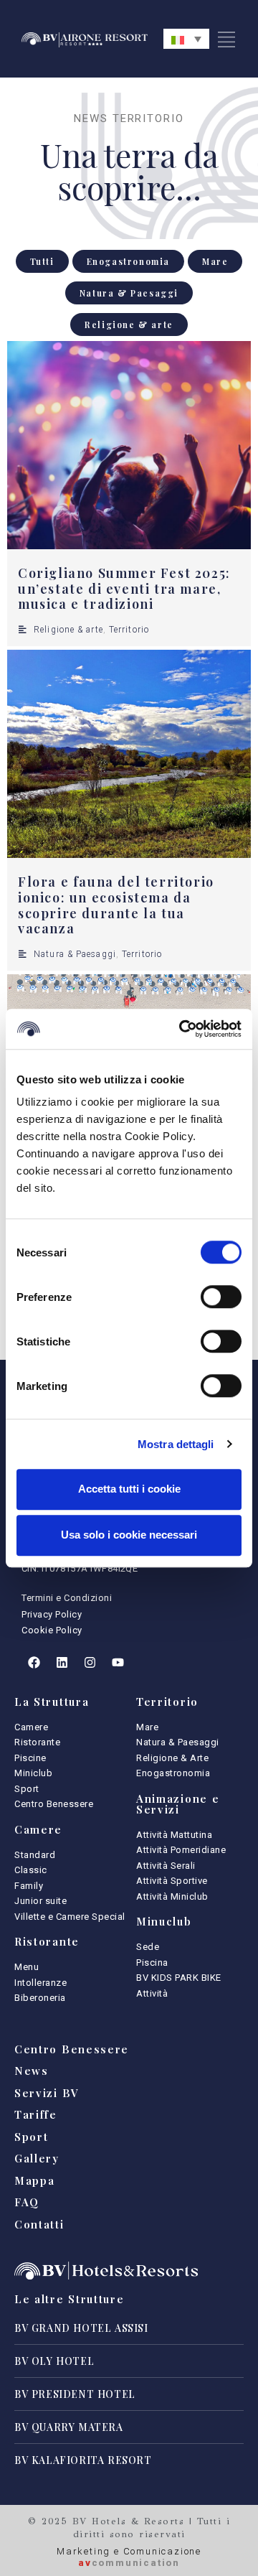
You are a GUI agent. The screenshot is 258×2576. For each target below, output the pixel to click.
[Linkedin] (62, 1663)
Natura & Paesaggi (129, 293)
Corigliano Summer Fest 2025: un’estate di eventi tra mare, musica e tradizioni (124, 588)
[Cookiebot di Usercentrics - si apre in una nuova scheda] (182, 1029)
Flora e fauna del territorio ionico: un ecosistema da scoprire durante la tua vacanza (116, 905)
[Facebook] (34, 1663)
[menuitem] (186, 39)
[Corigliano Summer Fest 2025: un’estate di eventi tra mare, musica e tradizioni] (129, 445)
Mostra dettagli (176, 1444)
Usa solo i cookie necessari (129, 1535)
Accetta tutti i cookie (129, 1489)
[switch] (221, 1297)
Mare (215, 261)
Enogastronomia (128, 261)
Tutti (42, 261)
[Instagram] (90, 1663)
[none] (186, 39)
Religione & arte (129, 325)
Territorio (129, 630)
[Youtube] (118, 1663)
